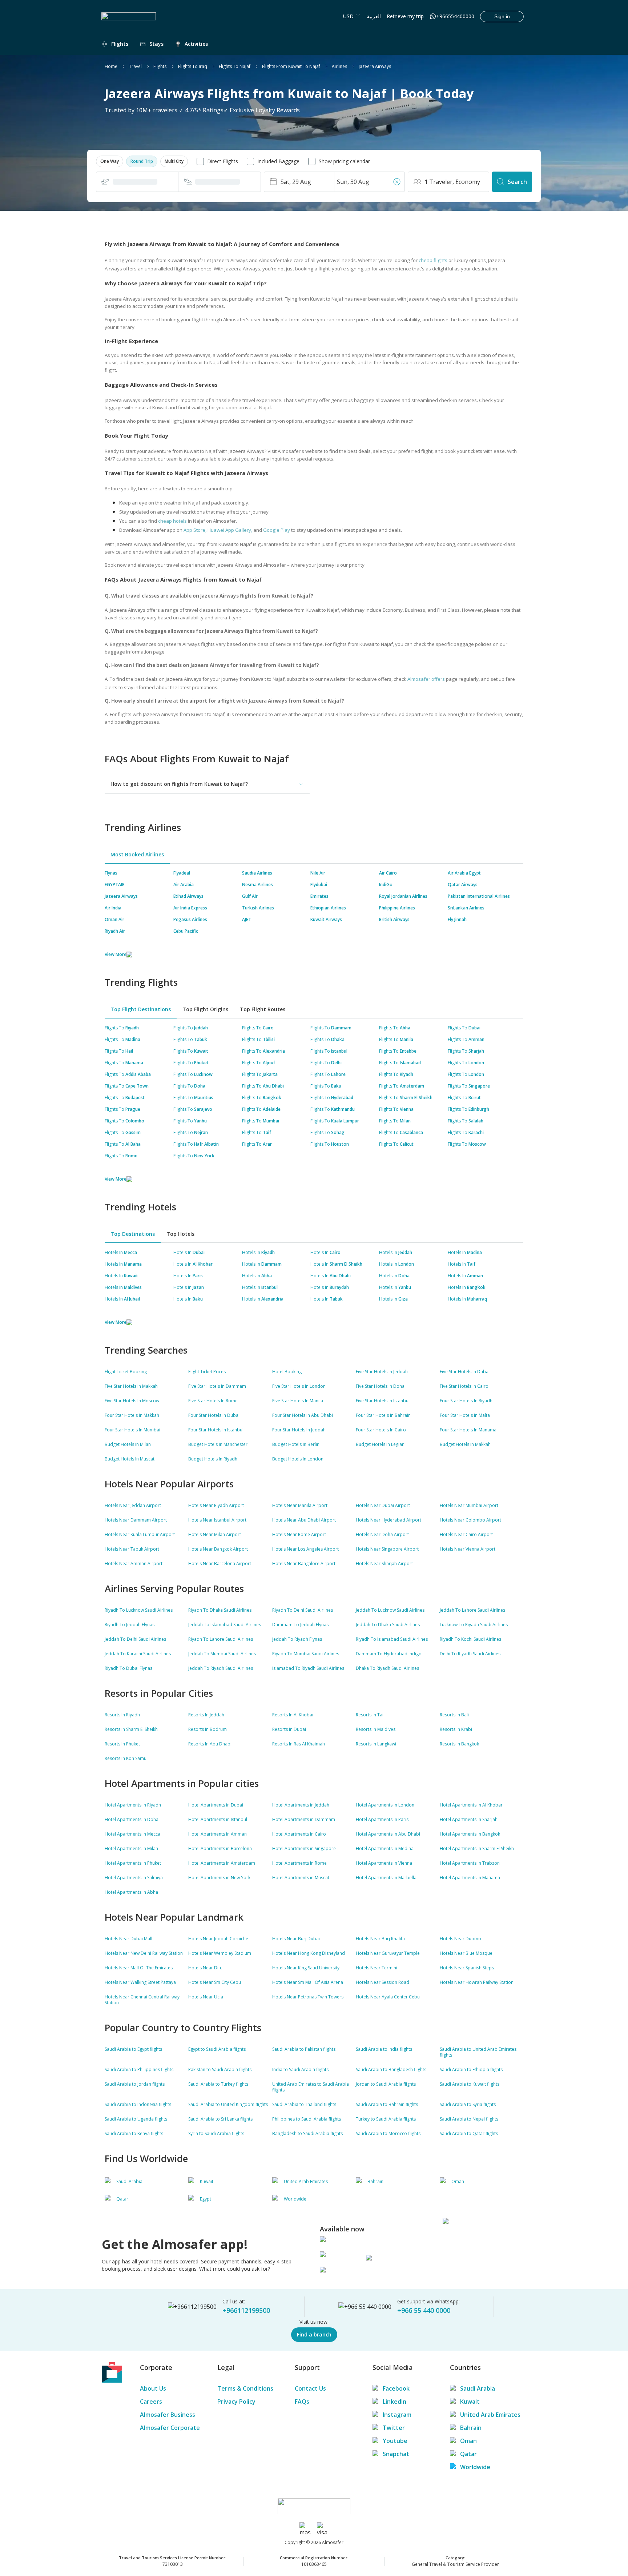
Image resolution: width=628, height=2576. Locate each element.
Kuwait (470, 2402)
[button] (110, 161)
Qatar (468, 2454)
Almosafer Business (168, 2415)
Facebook (396, 2388)
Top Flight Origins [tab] (205, 1009)
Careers (151, 2402)
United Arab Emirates (490, 2415)
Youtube (395, 2441)
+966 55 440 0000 (424, 2310)
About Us (153, 2388)
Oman (468, 2441)
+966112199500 (246, 2310)
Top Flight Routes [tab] (263, 1009)
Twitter (394, 2428)
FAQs (302, 2402)
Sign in (502, 16)
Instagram (397, 2415)
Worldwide (475, 2467)
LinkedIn (394, 2402)
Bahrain (471, 2428)
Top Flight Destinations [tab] (141, 1009)
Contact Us (310, 2388)
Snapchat (396, 2454)
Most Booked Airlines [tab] (137, 854)
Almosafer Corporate (170, 2428)
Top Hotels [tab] (180, 1234)
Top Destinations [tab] (133, 1234)
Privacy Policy (236, 2402)
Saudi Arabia (478, 2388)
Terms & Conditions (245, 2388)
